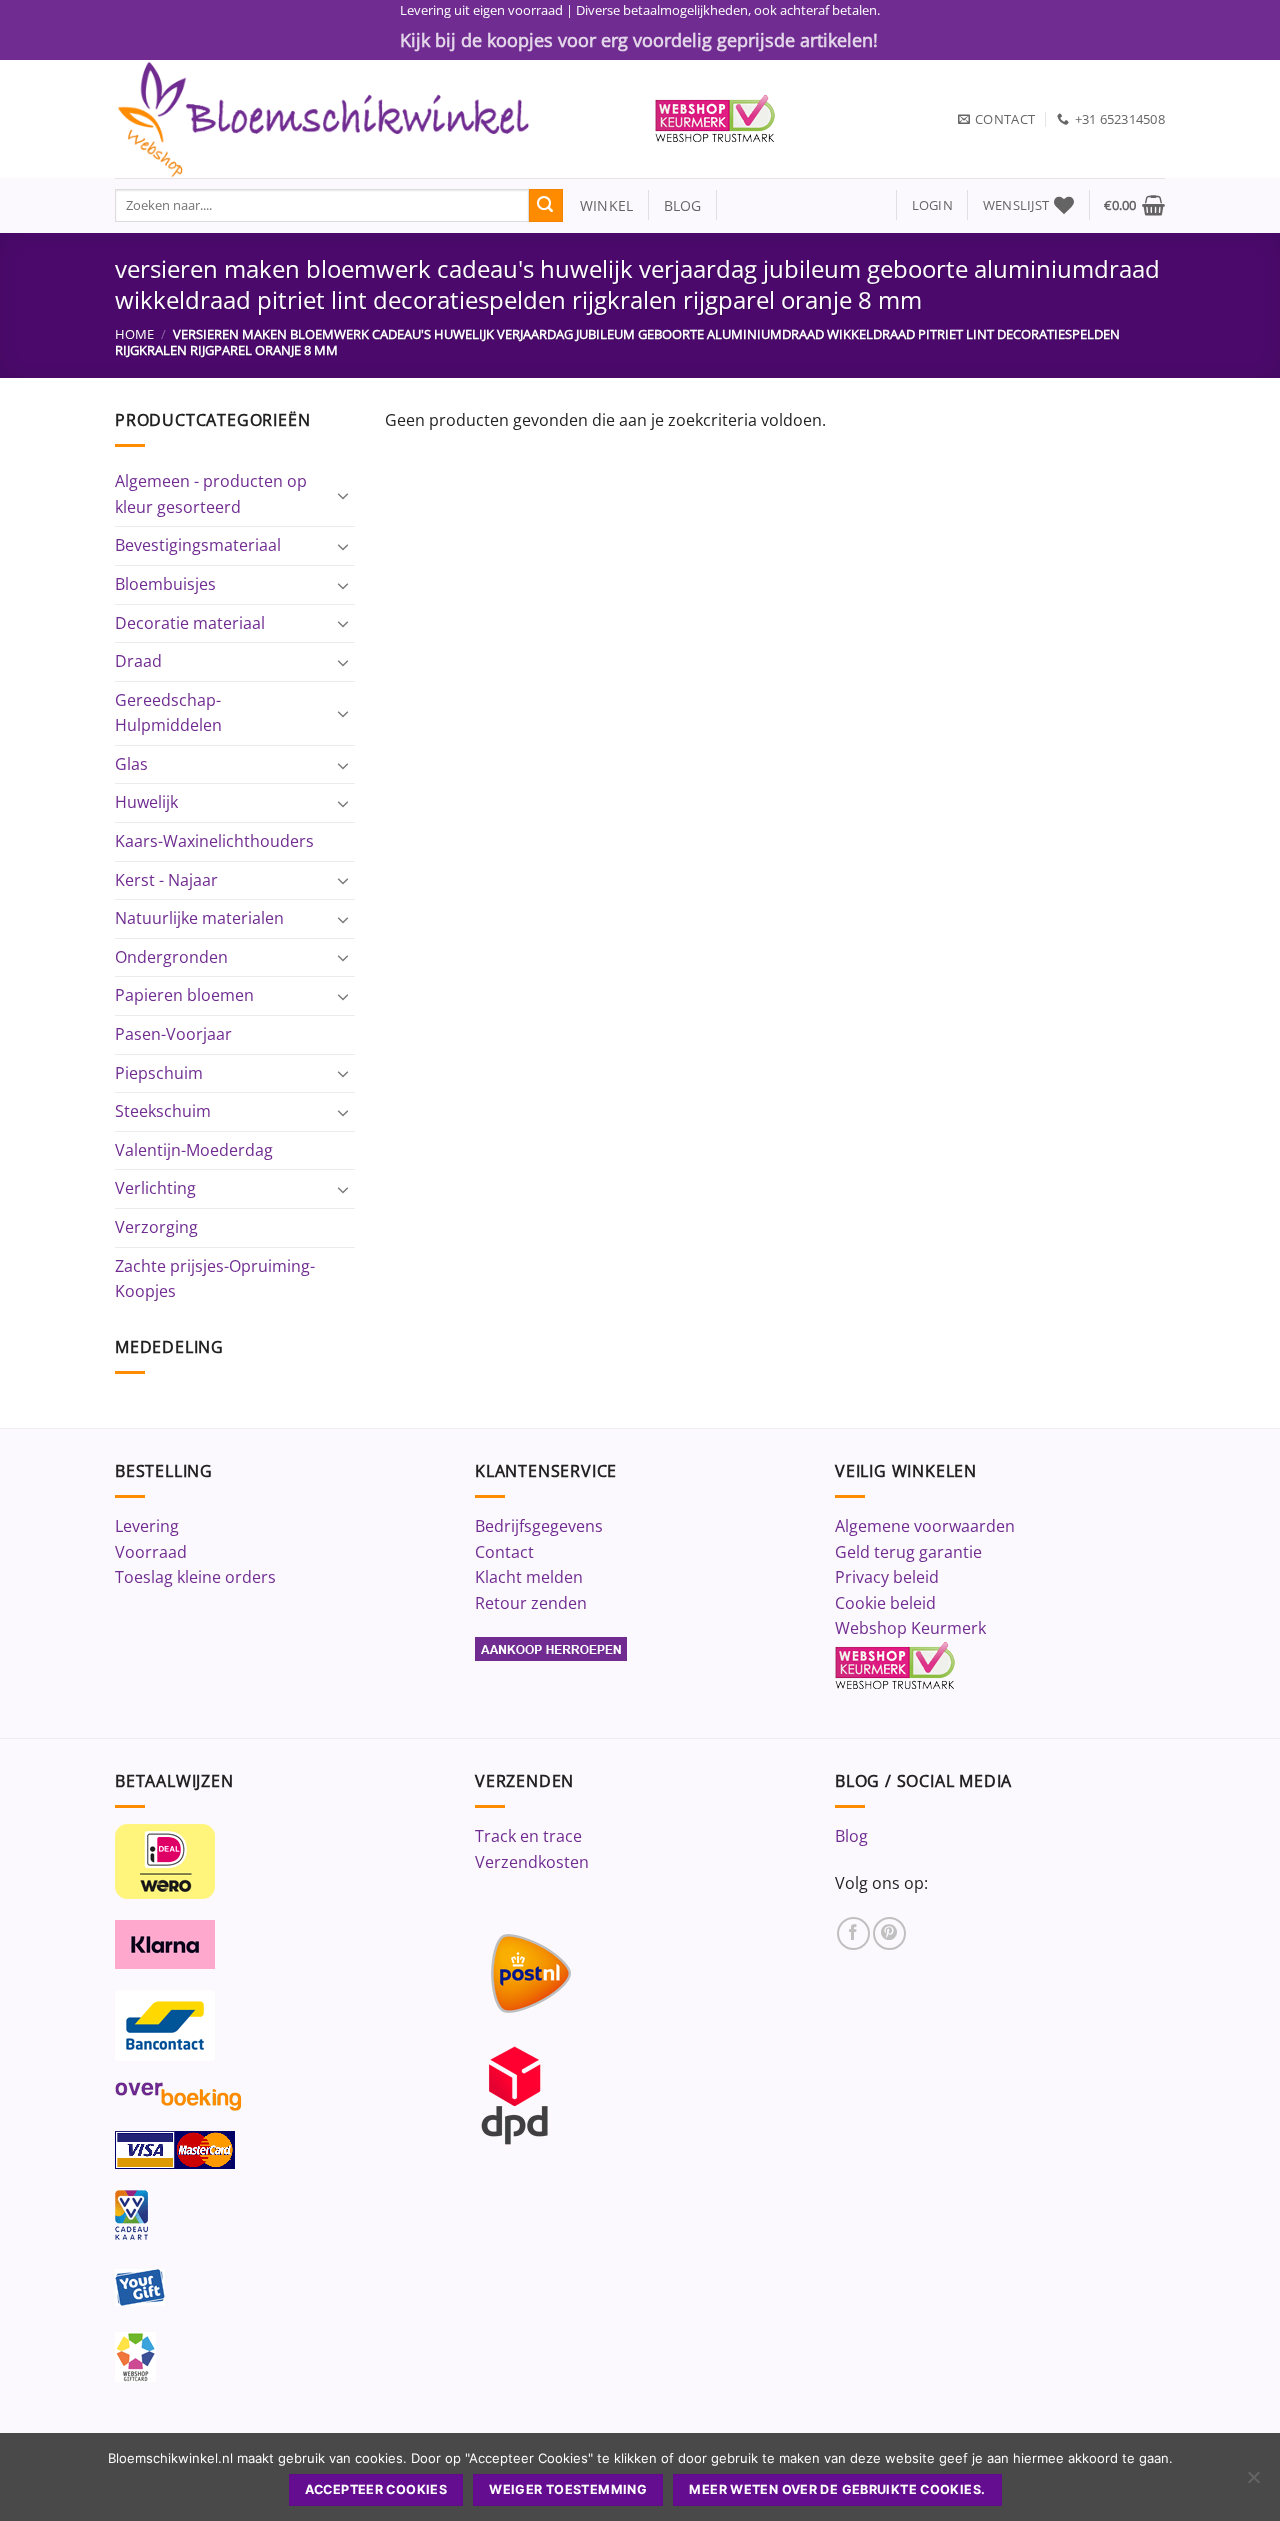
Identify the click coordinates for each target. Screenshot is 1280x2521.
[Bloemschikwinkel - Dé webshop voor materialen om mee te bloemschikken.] (370, 119)
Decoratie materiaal (190, 623)
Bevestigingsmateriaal (198, 545)
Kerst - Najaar (166, 880)
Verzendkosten (532, 1862)
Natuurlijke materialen (199, 918)
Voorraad (151, 1552)
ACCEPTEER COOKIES (376, 2489)
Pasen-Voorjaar (173, 1034)
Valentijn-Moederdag (194, 1150)
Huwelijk (146, 802)
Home (134, 334)
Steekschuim (163, 1111)
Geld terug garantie (908, 1552)
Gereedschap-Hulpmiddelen (168, 713)
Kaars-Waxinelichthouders (214, 841)
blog (683, 205)
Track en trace (528, 1836)
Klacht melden (529, 1577)
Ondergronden (171, 957)
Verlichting (155, 1188)
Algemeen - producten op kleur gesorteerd (211, 494)
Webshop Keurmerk (910, 1628)
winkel (598, 205)
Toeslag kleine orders (195, 1577)
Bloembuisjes (165, 584)
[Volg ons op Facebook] (853, 1933)
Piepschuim (159, 1073)
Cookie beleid (885, 1603)
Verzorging (156, 1227)
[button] (932, 205)
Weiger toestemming (568, 2489)
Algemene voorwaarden (925, 1526)
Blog (851, 1836)
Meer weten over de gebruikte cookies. (837, 2489)
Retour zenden (531, 1603)
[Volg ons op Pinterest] (889, 1933)
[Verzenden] (546, 206)
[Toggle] (343, 495)
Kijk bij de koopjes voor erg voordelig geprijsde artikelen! (639, 40)
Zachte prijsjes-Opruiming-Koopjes (215, 1279)
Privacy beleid (887, 1577)
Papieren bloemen (184, 995)
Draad (138, 661)
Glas (131, 764)
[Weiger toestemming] (1253, 2483)
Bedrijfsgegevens (539, 1526)
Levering (147, 1526)
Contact (504, 1552)
